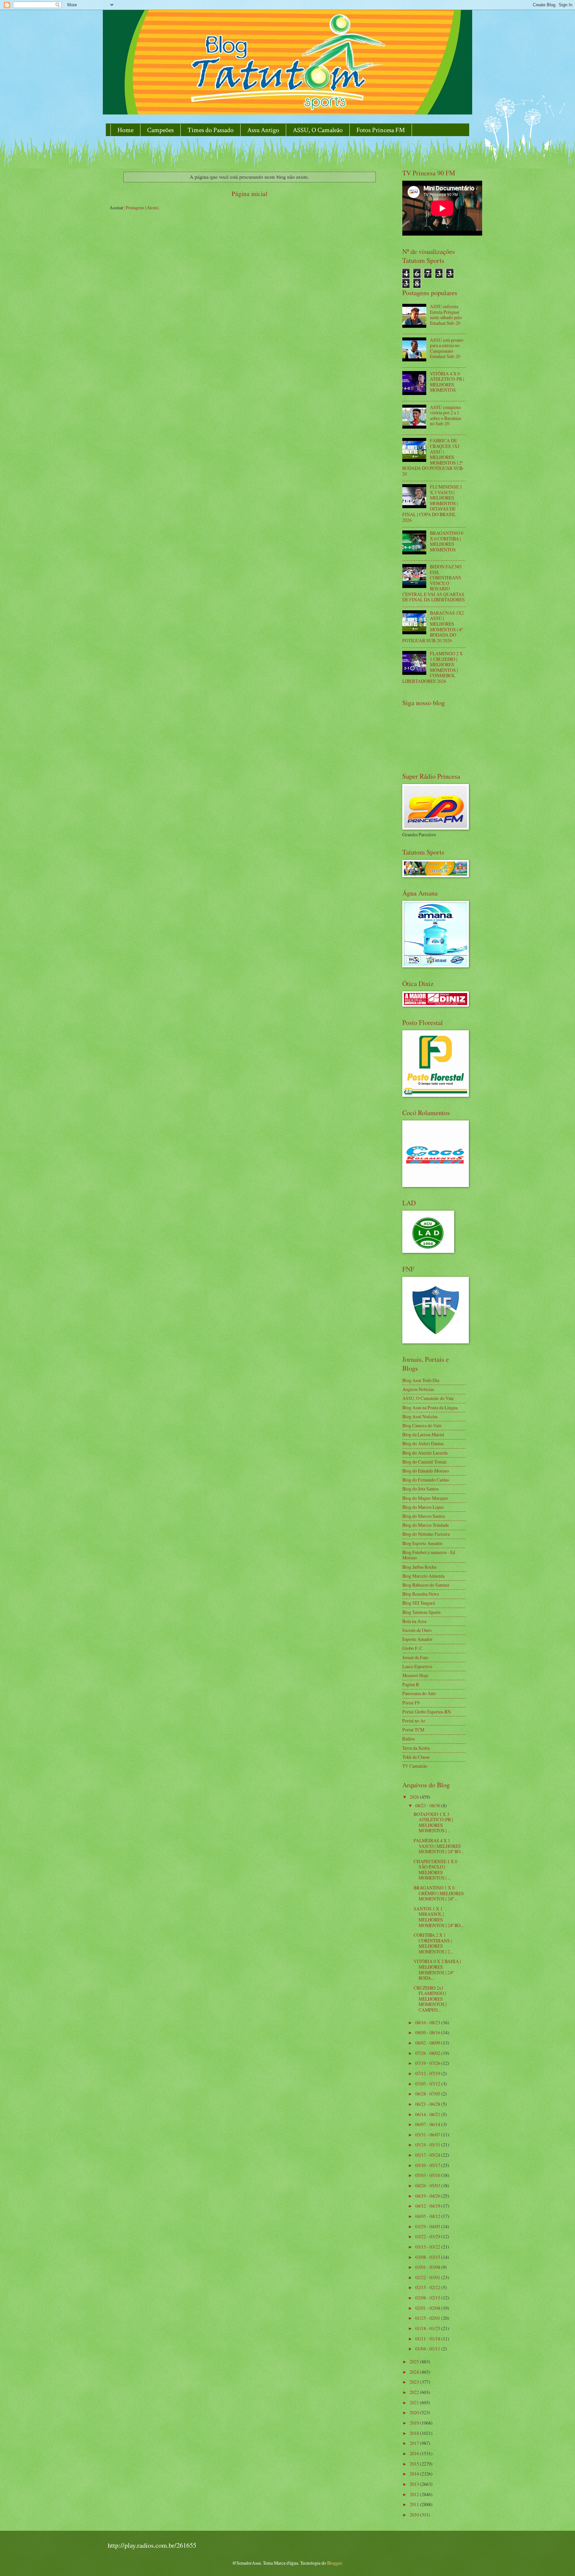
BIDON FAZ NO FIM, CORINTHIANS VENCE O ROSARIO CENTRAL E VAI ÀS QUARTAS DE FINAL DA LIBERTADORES (434, 583)
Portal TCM (413, 1730)
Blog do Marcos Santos (424, 1516)
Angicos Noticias (418, 1389)
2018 (415, 2433)
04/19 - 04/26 (428, 2196)
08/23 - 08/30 (428, 1805)
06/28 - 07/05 (428, 2094)
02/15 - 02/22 (428, 2287)
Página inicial (249, 194)
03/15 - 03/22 (428, 2247)
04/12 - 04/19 (428, 2206)
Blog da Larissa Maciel (423, 1434)
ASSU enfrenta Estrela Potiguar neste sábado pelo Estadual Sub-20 (446, 315)
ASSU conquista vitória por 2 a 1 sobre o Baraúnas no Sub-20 (446, 415)
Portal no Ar (414, 1721)
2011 (415, 2504)
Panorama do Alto (419, 1693)
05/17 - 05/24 (428, 2155)
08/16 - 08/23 (428, 2022)
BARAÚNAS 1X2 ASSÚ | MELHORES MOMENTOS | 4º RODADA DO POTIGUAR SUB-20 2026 (433, 627)
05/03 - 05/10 (428, 2175)
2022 (415, 2392)
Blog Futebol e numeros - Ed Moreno (429, 1555)
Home (125, 130)
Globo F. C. (413, 1648)
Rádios (409, 1739)
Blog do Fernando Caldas (426, 1480)
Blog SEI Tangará (419, 1603)
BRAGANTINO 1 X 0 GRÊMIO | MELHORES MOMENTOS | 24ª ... (439, 1893)
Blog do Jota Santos (420, 1489)
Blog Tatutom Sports (421, 1612)
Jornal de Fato (415, 1657)
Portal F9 (411, 1703)
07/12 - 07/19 (428, 2073)
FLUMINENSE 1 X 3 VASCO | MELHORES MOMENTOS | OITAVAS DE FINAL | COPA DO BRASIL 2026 (432, 503)
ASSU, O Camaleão (318, 130)
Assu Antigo (263, 130)
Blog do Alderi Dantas (423, 1443)
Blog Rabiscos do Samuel (426, 1585)
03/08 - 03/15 (428, 2257)
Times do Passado (210, 130)
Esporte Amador (417, 1639)
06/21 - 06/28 (428, 2104)
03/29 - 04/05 (428, 2226)
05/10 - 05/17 (428, 2165)
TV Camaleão (415, 1766)
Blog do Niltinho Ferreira (426, 1534)
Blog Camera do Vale (422, 1425)
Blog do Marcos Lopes (423, 1507)
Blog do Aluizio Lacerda (425, 1453)
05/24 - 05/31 (428, 2145)
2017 (415, 2443)
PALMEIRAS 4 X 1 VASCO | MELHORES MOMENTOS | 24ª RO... (439, 1846)
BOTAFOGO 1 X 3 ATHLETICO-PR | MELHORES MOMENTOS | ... (433, 1822)
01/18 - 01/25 (428, 2328)
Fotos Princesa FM (381, 130)
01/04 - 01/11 (428, 2349)
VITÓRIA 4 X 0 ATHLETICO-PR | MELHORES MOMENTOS (447, 382)
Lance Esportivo (417, 1666)
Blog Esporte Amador (422, 1543)
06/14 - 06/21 (428, 2114)
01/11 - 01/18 (428, 2339)
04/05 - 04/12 (428, 2216)
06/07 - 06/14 (428, 2124)
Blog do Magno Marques (425, 1498)
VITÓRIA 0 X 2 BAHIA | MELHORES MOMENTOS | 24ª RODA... (437, 1970)
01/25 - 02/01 (428, 2318)
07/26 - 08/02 (428, 2053)
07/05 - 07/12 (428, 2084)
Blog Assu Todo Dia (421, 1380)
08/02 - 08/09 (428, 2043)
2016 (415, 2453)
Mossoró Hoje (415, 1675)
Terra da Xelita (416, 1748)
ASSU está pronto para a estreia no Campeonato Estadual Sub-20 (447, 348)
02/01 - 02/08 (428, 2308)
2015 (415, 2464)
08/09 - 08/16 (428, 2032)
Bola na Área (414, 1621)
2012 (415, 2494)
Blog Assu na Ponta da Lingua (430, 1407)
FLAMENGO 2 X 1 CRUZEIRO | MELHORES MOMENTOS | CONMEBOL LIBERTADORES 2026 (433, 667)
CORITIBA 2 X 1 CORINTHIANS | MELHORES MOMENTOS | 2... (433, 1943)
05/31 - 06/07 (428, 2135)
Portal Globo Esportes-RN (427, 1712)
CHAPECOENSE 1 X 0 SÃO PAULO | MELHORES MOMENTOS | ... (435, 1870)
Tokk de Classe (416, 1757)
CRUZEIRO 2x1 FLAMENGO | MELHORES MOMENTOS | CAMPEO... (430, 1999)
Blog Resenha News (421, 1594)
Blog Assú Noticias (420, 1416)
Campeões (160, 130)
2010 (415, 2515)
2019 (415, 2423)
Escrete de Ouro (417, 1630)
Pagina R (411, 1684)
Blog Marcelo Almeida (423, 1576)
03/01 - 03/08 (428, 2267)
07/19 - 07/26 (428, 2063)
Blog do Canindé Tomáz (424, 1462)
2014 (415, 2474)
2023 (415, 2382)
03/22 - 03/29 (428, 2236)
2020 (415, 2412)
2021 (415, 2402)
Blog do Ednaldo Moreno (426, 1471)
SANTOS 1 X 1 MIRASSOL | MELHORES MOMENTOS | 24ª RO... (439, 1917)
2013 (415, 2484)
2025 (415, 2362)
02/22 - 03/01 (428, 2277)
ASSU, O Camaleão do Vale (428, 1398)
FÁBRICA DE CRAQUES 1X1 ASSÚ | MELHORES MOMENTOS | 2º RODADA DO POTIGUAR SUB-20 (433, 457)
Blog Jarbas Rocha (419, 1567)
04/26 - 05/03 (428, 2185)
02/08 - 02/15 (428, 2298)
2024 (415, 2372)
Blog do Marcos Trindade (426, 1525)
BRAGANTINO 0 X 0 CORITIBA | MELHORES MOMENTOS (447, 541)
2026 (415, 1797)
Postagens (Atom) (142, 207)
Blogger (334, 2563)
